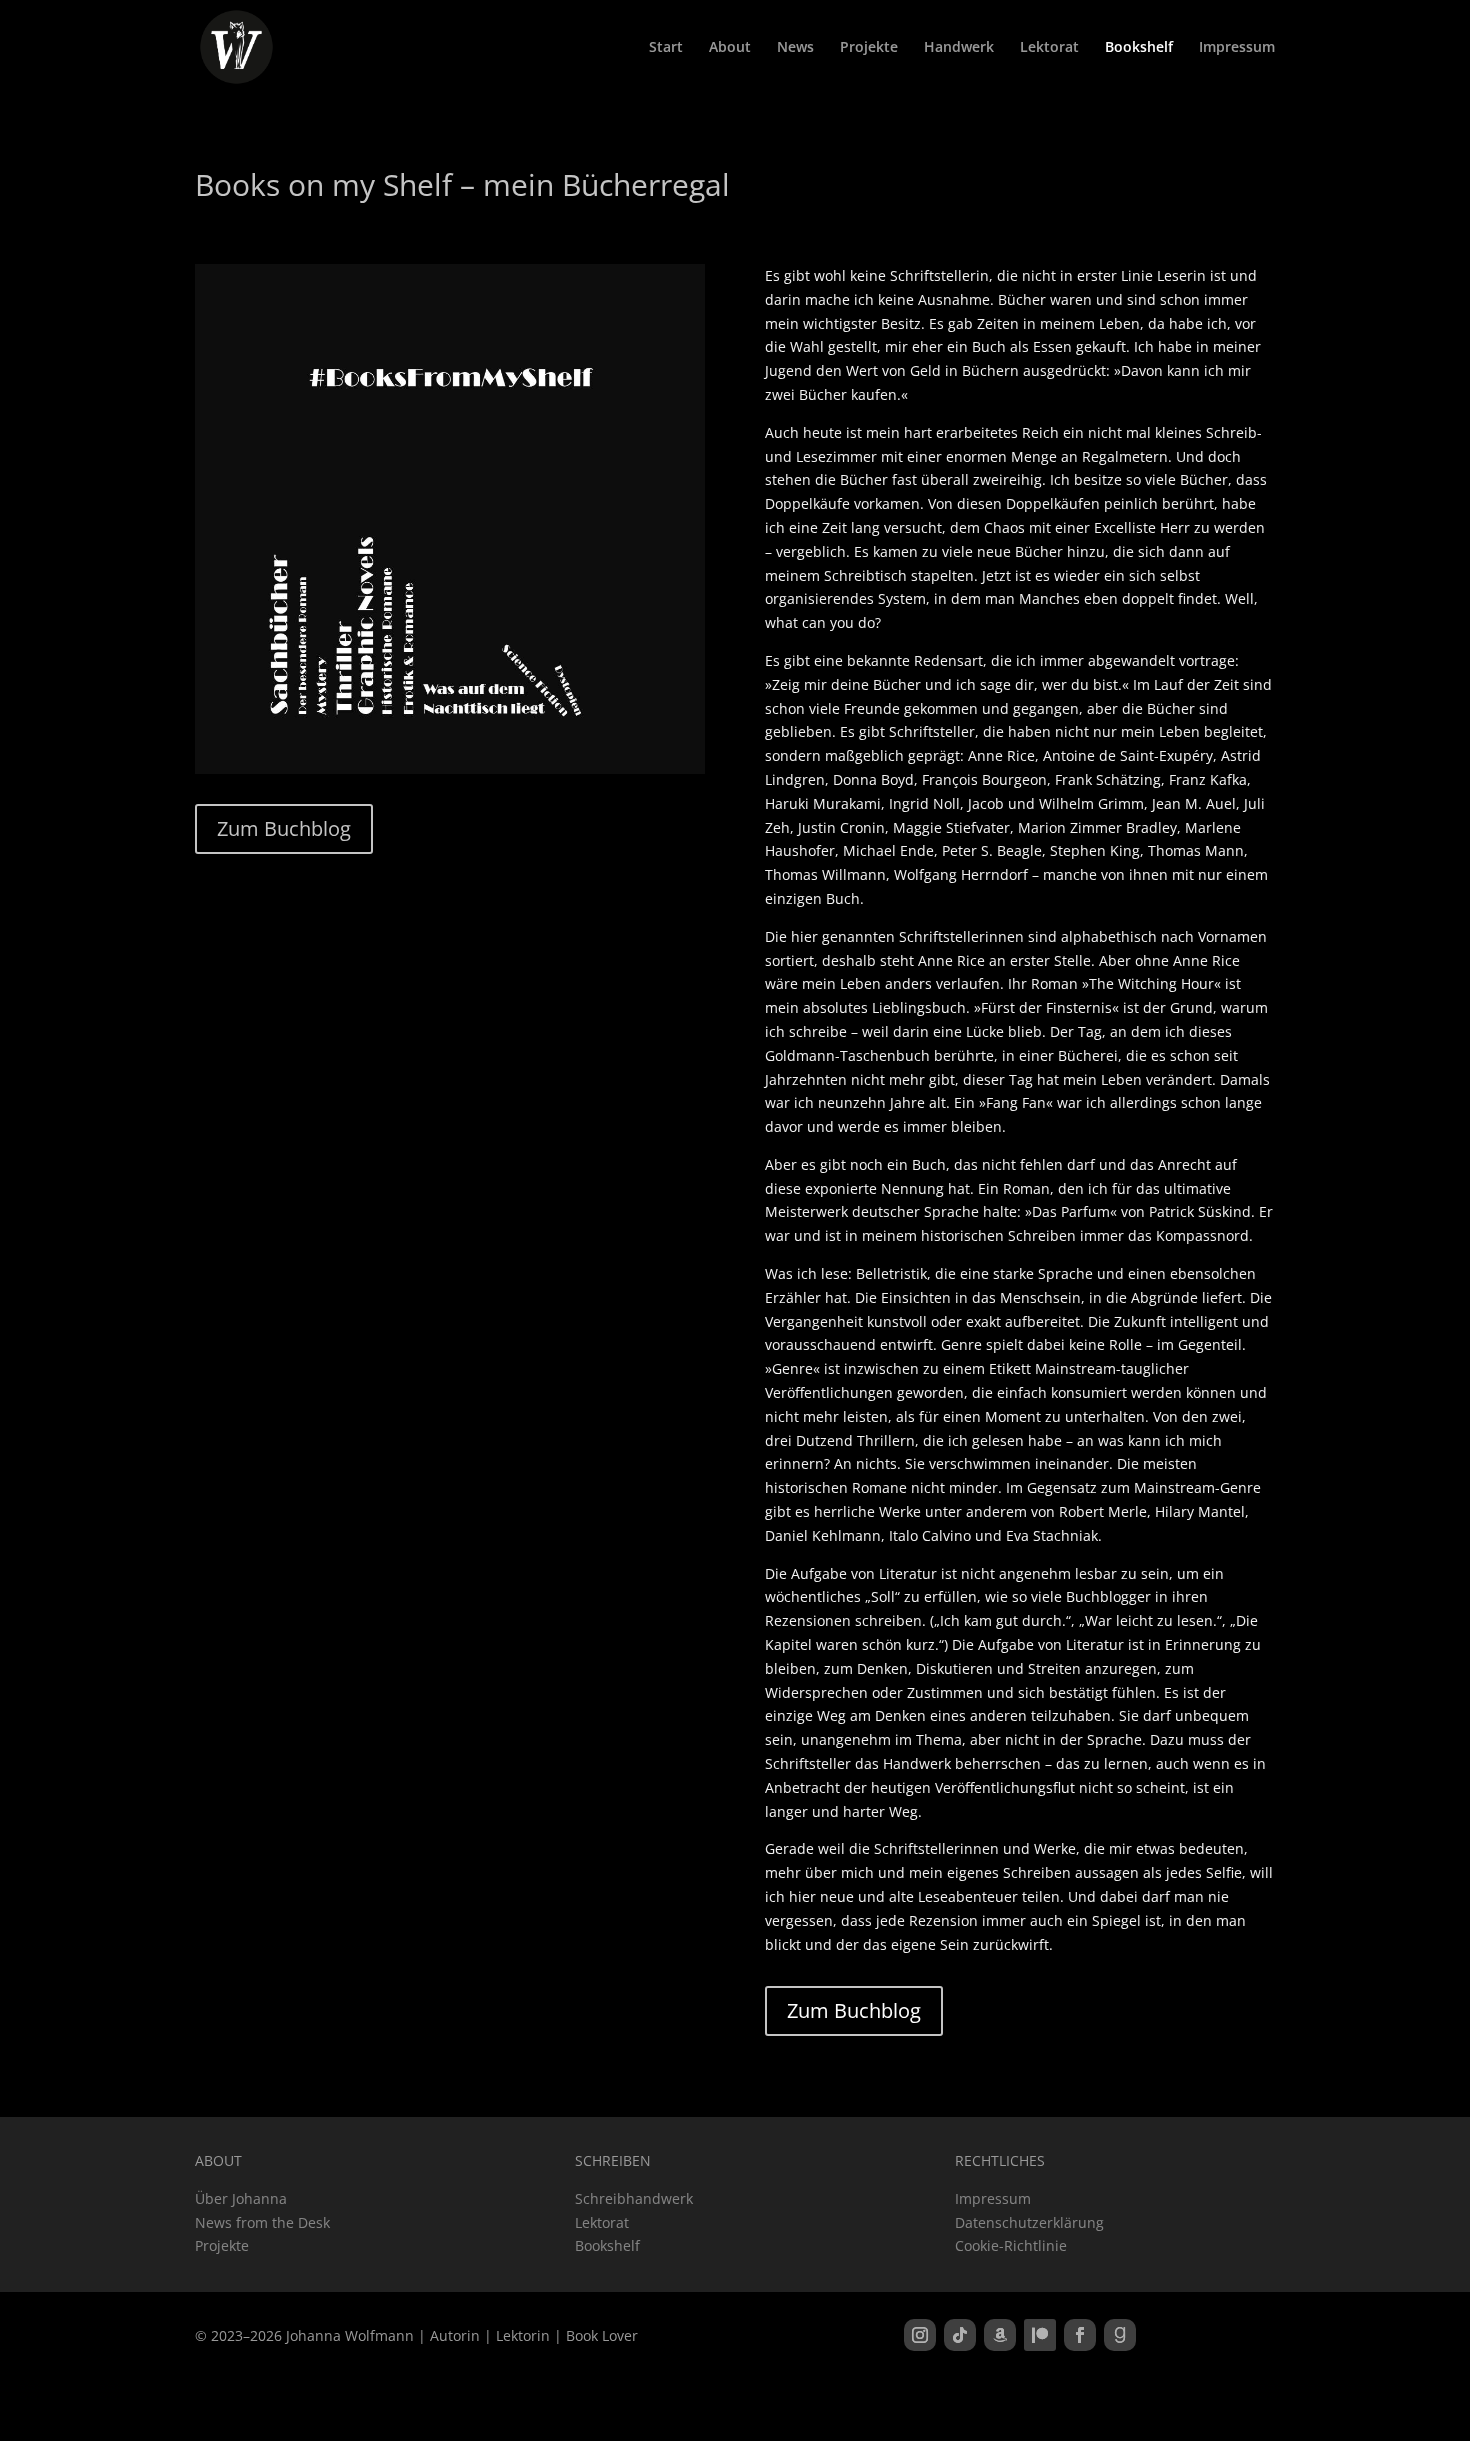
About (730, 48)
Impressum (1237, 48)
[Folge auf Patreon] (1040, 2335)
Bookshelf (1139, 48)
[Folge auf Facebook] (1080, 2335)
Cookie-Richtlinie (1011, 2245)
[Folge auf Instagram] (920, 2335)
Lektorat (1049, 48)
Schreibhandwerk (634, 2198)
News (795, 48)
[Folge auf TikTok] (960, 2335)
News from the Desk (262, 2222)
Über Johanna (241, 2198)
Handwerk (959, 48)
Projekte (869, 48)
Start (666, 48)
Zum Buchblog (284, 828)
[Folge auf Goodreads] (1120, 2335)
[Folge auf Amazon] (1000, 2335)
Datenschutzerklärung (1029, 2222)
